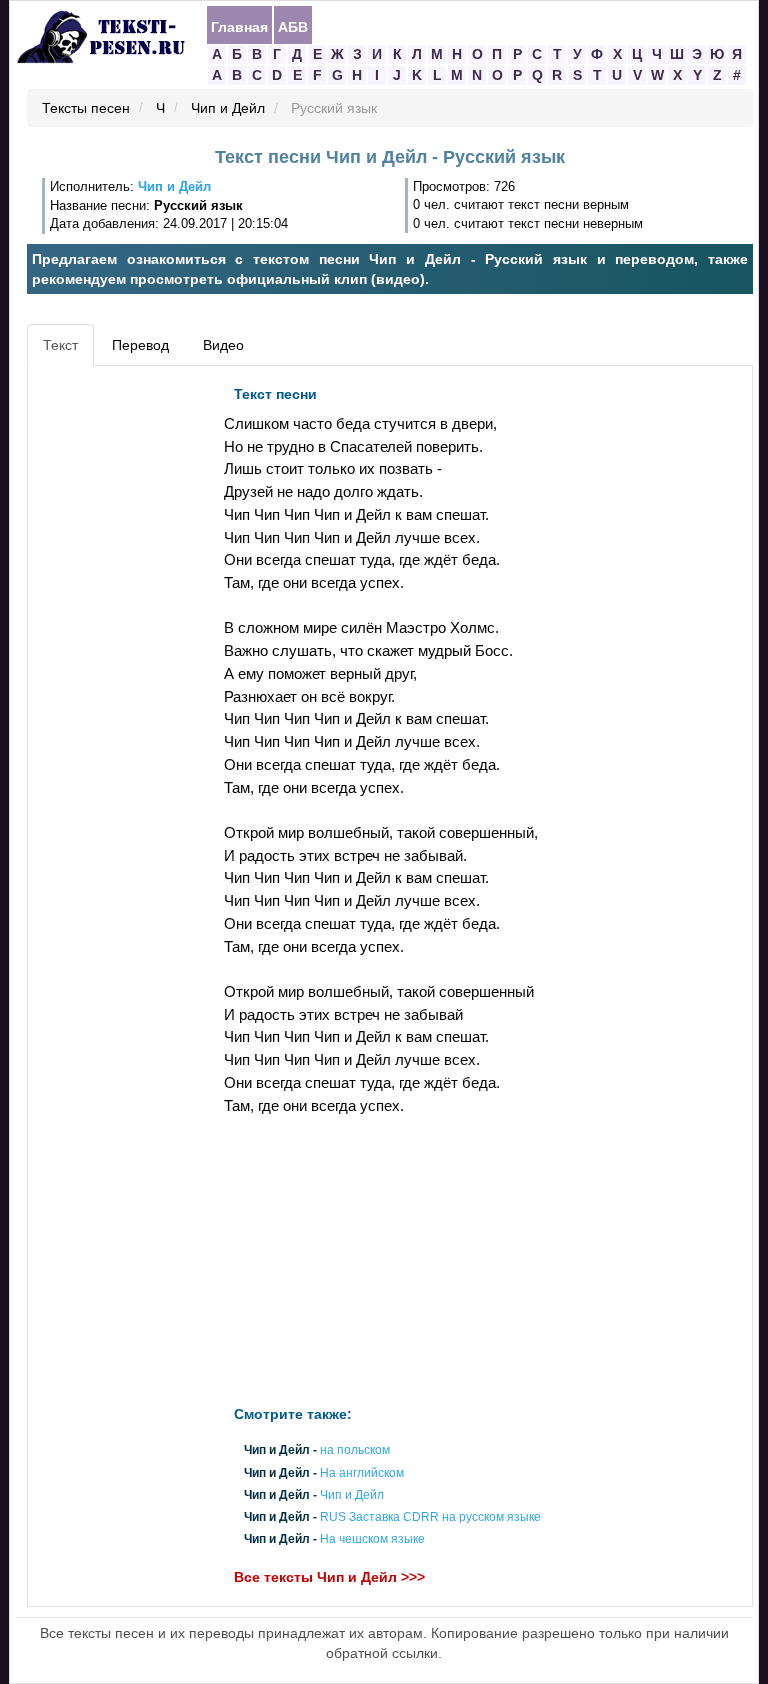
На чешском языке (372, 1540)
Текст (60, 345)
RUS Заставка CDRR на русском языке (430, 1517)
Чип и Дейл (228, 109)
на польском (355, 1451)
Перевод (140, 345)
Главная (239, 26)
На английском (362, 1473)
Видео (223, 345)
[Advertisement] (123, 676)
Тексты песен (86, 109)
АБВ (293, 26)
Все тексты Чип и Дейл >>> (329, 1578)
